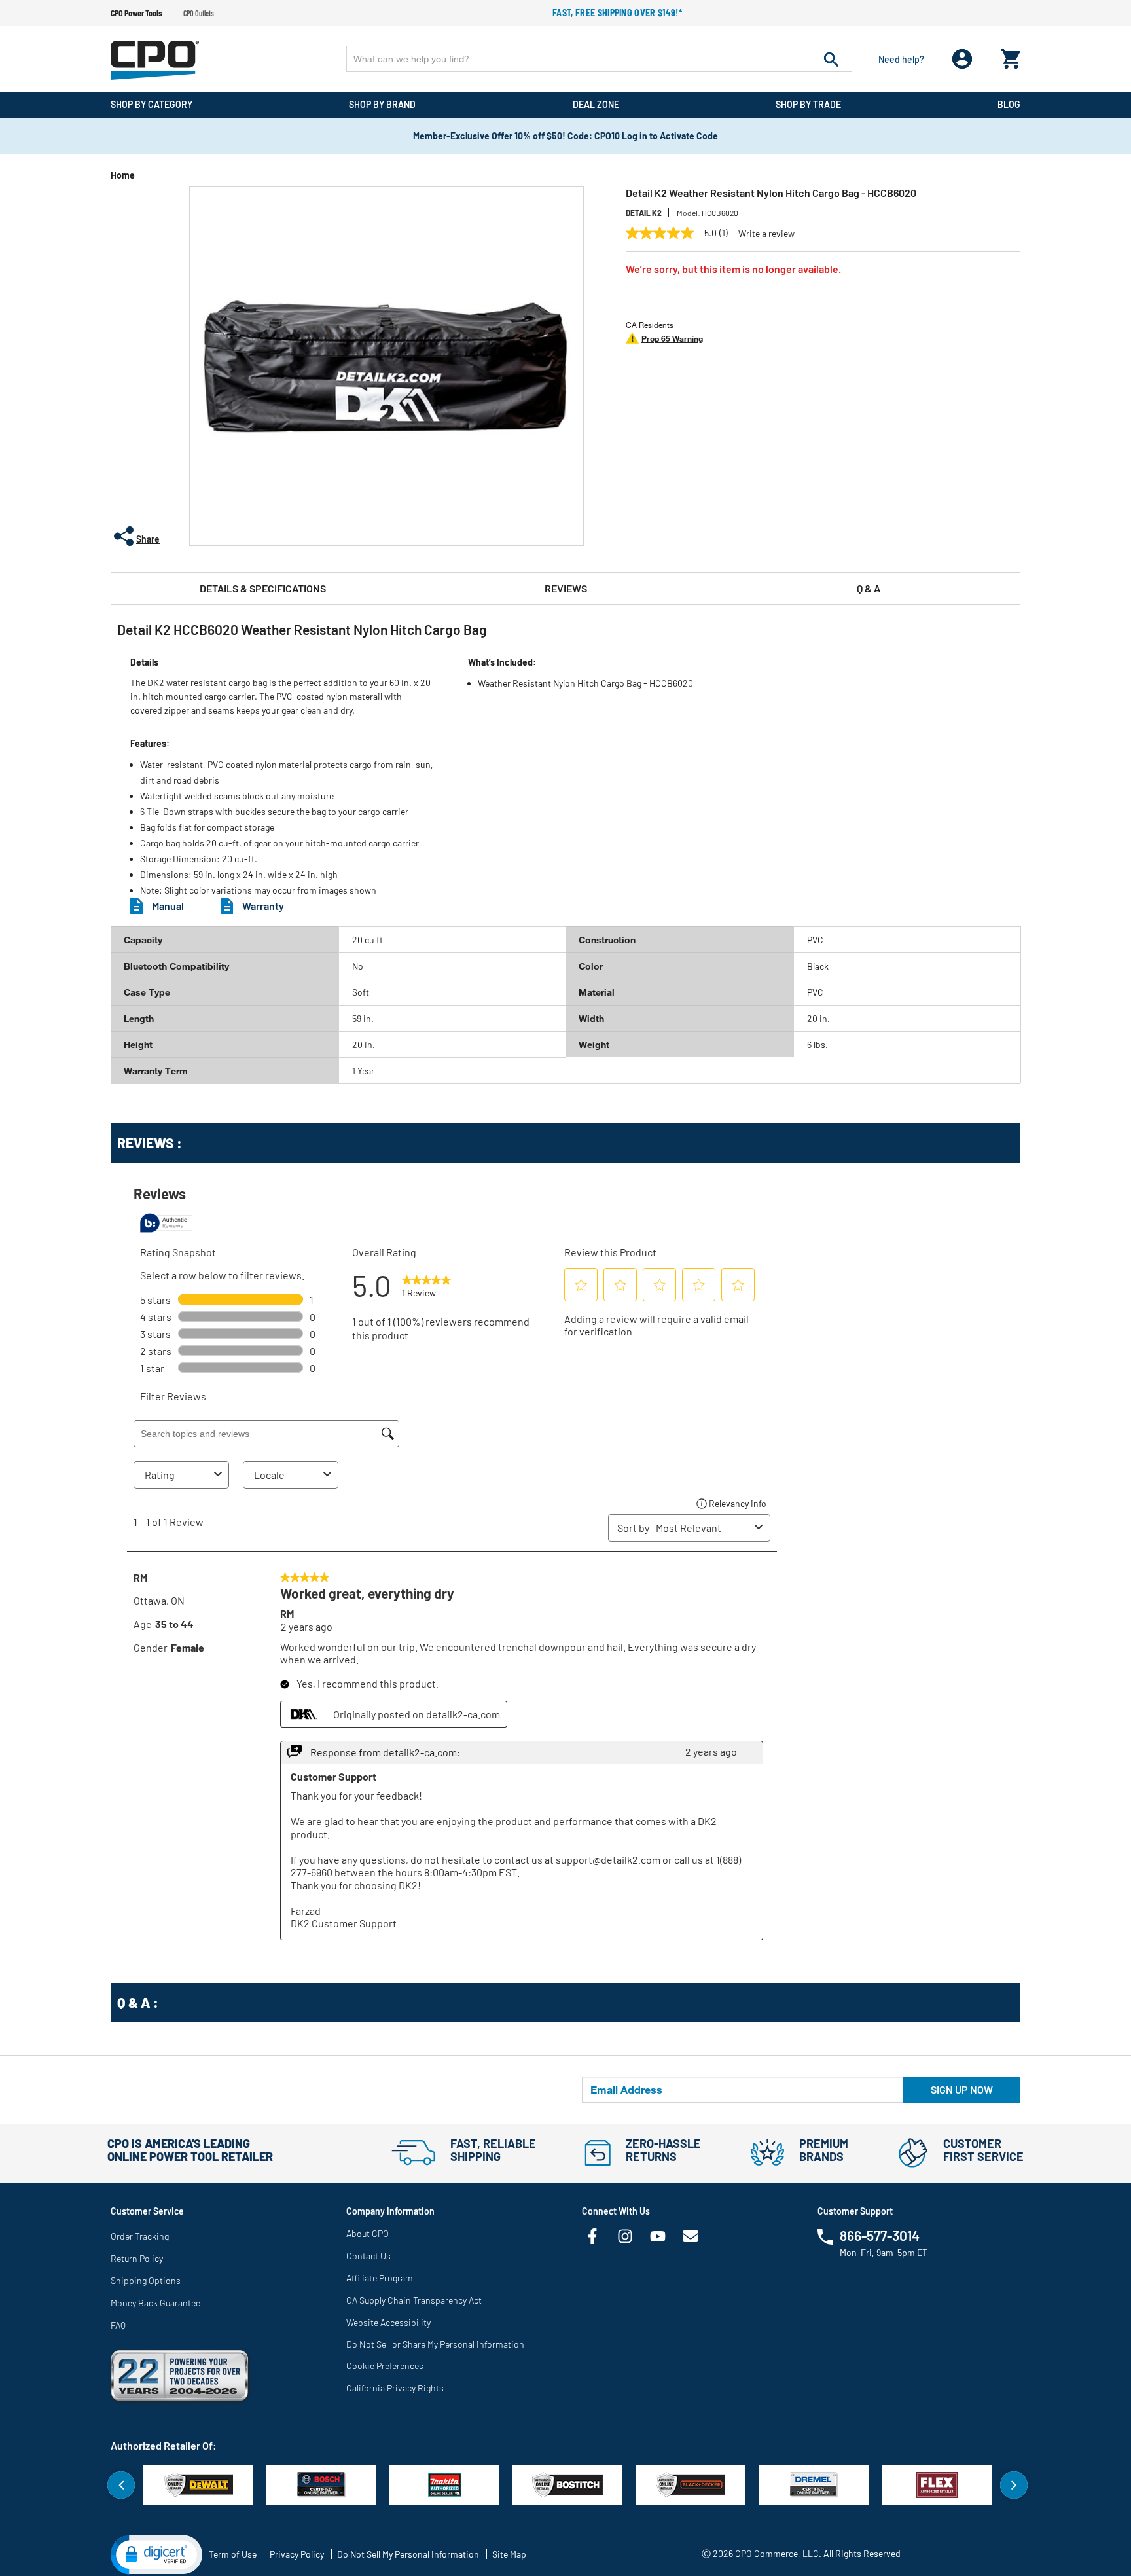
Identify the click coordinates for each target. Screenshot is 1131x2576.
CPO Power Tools (136, 13)
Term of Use (233, 2554)
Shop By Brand (382, 104)
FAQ (118, 2325)
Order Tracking (140, 2236)
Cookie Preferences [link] (385, 2366)
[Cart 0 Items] (1011, 56)
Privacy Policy (297, 2554)
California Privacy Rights (395, 2388)
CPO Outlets (199, 13)
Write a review (766, 234)
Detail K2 (644, 213)
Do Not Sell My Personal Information (408, 2554)
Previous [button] (121, 2485)
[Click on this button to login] (962, 59)
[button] (156, 2554)
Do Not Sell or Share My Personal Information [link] (435, 2344)
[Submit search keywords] (831, 59)
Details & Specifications (263, 588)
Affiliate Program (380, 2278)
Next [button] (1014, 2485)
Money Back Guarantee (155, 2303)
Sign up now (962, 2089)
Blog (1009, 104)
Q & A (869, 588)
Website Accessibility (388, 2322)
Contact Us (368, 2256)
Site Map (509, 2554)
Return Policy (137, 2258)
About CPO (368, 2233)
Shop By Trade (808, 104)
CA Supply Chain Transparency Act (414, 2300)
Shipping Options (146, 2280)
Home (123, 175)
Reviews (566, 588)
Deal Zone (596, 104)
